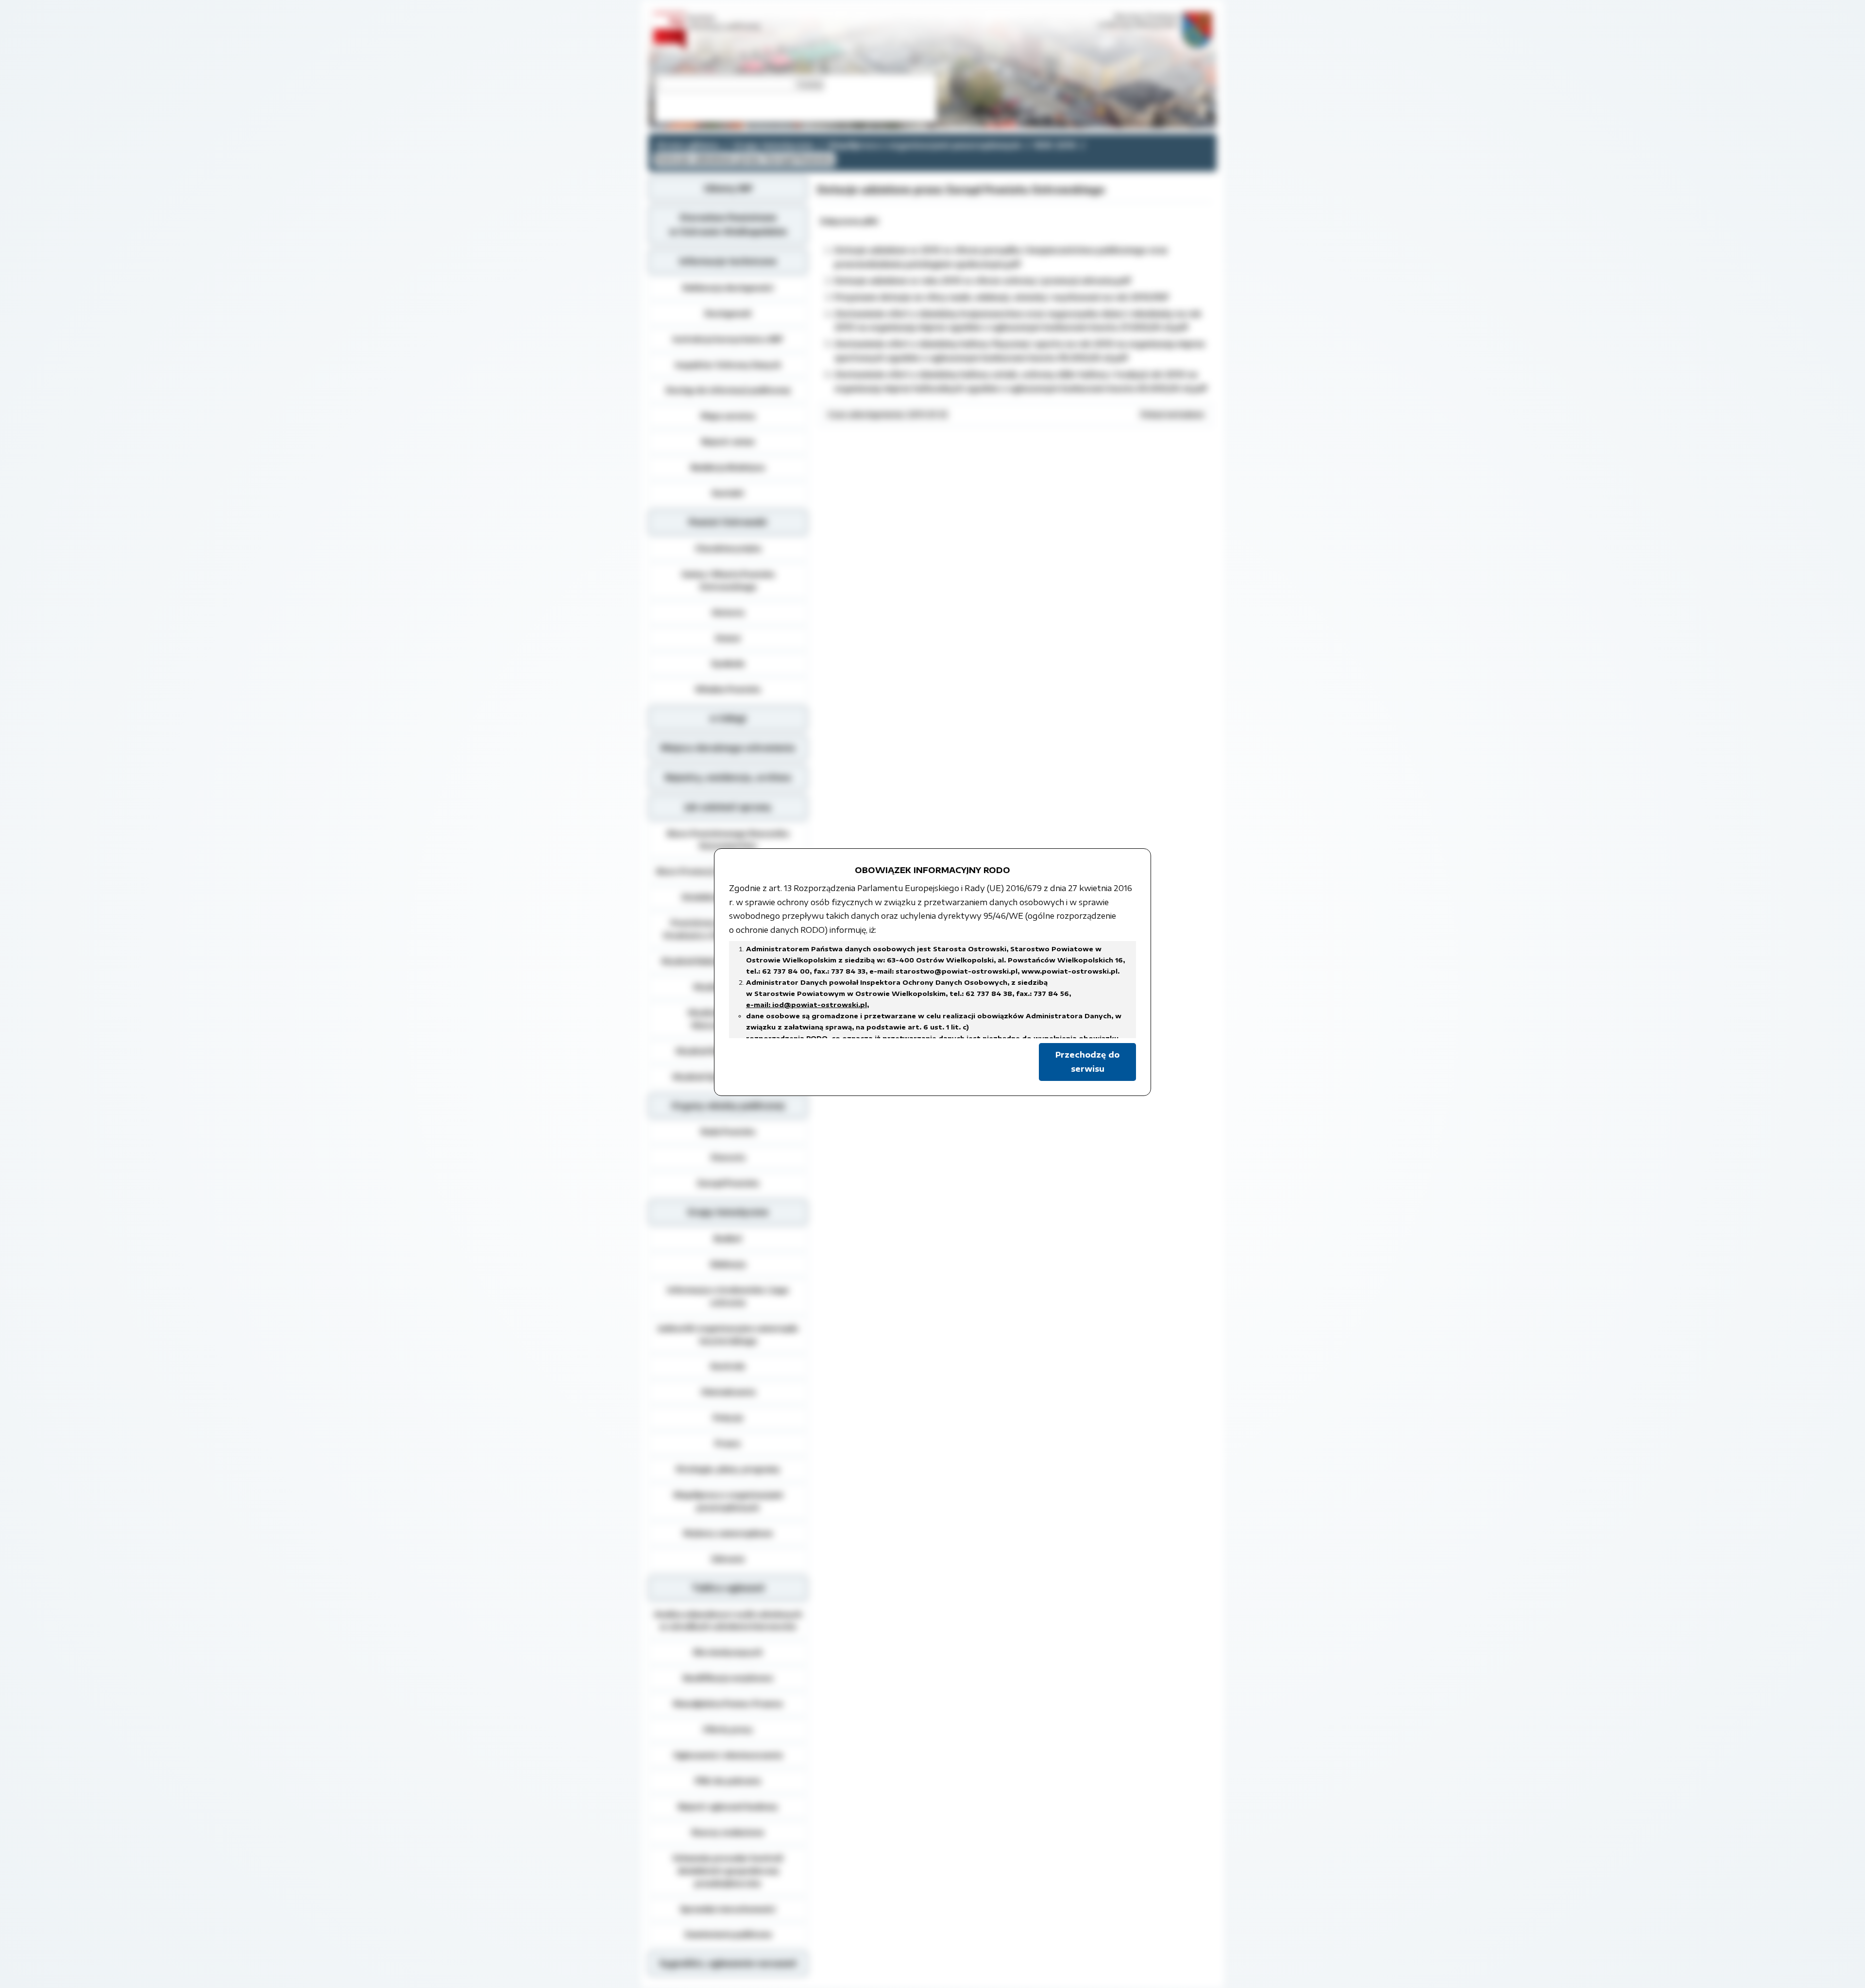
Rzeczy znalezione (728, 1832)
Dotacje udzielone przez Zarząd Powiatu (744, 159)
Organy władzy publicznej (728, 1106)
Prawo (728, 1443)
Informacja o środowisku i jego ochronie (728, 1296)
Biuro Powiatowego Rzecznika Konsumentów (728, 840)
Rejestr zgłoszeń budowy (728, 1806)
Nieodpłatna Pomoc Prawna (728, 1703)
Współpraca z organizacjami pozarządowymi (924, 145)
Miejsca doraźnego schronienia (728, 748)
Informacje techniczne (728, 261)
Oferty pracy (728, 1729)
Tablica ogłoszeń (728, 1588)
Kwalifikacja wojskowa (728, 1678)
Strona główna (688, 145)
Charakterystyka (728, 548)
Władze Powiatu (728, 689)
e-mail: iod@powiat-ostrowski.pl (806, 1005)
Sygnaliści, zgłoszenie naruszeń (728, 1963)
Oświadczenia (728, 1392)
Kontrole (728, 1366)
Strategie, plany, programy (728, 1469)
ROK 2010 (1055, 145)
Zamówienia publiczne (728, 1934)
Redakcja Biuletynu (728, 467)
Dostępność (728, 313)
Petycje (728, 1417)
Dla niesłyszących (728, 1652)
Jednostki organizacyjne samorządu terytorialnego (728, 1334)
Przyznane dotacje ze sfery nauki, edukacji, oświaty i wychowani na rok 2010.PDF (1002, 297)
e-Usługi (728, 718)
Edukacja (728, 1264)
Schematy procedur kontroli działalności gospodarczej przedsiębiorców (728, 1870)
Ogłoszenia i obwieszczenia (728, 1755)
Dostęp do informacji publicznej (728, 390)
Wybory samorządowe (728, 1533)
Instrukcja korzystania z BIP (728, 339)
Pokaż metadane (1172, 414)
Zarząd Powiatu (728, 1183)
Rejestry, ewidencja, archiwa (728, 777)
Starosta (728, 1157)
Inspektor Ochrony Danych (728, 365)
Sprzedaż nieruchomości (728, 1909)
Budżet (728, 1238)
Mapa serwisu (728, 416)
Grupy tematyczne (773, 145)
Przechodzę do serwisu (1087, 1062)
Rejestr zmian (728, 441)
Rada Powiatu (728, 1131)
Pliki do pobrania (728, 1781)
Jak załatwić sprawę (728, 807)
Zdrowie (728, 1559)
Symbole (728, 663)
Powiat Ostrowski (728, 522)
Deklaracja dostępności (728, 287)
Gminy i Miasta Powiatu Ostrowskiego (728, 580)
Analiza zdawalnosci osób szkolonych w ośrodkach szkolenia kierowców (728, 1620)
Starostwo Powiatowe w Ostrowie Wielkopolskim (728, 225)
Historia (728, 612)
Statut (728, 638)
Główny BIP (728, 188)
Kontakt (728, 493)
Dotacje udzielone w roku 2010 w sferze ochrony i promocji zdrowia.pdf (983, 281)
